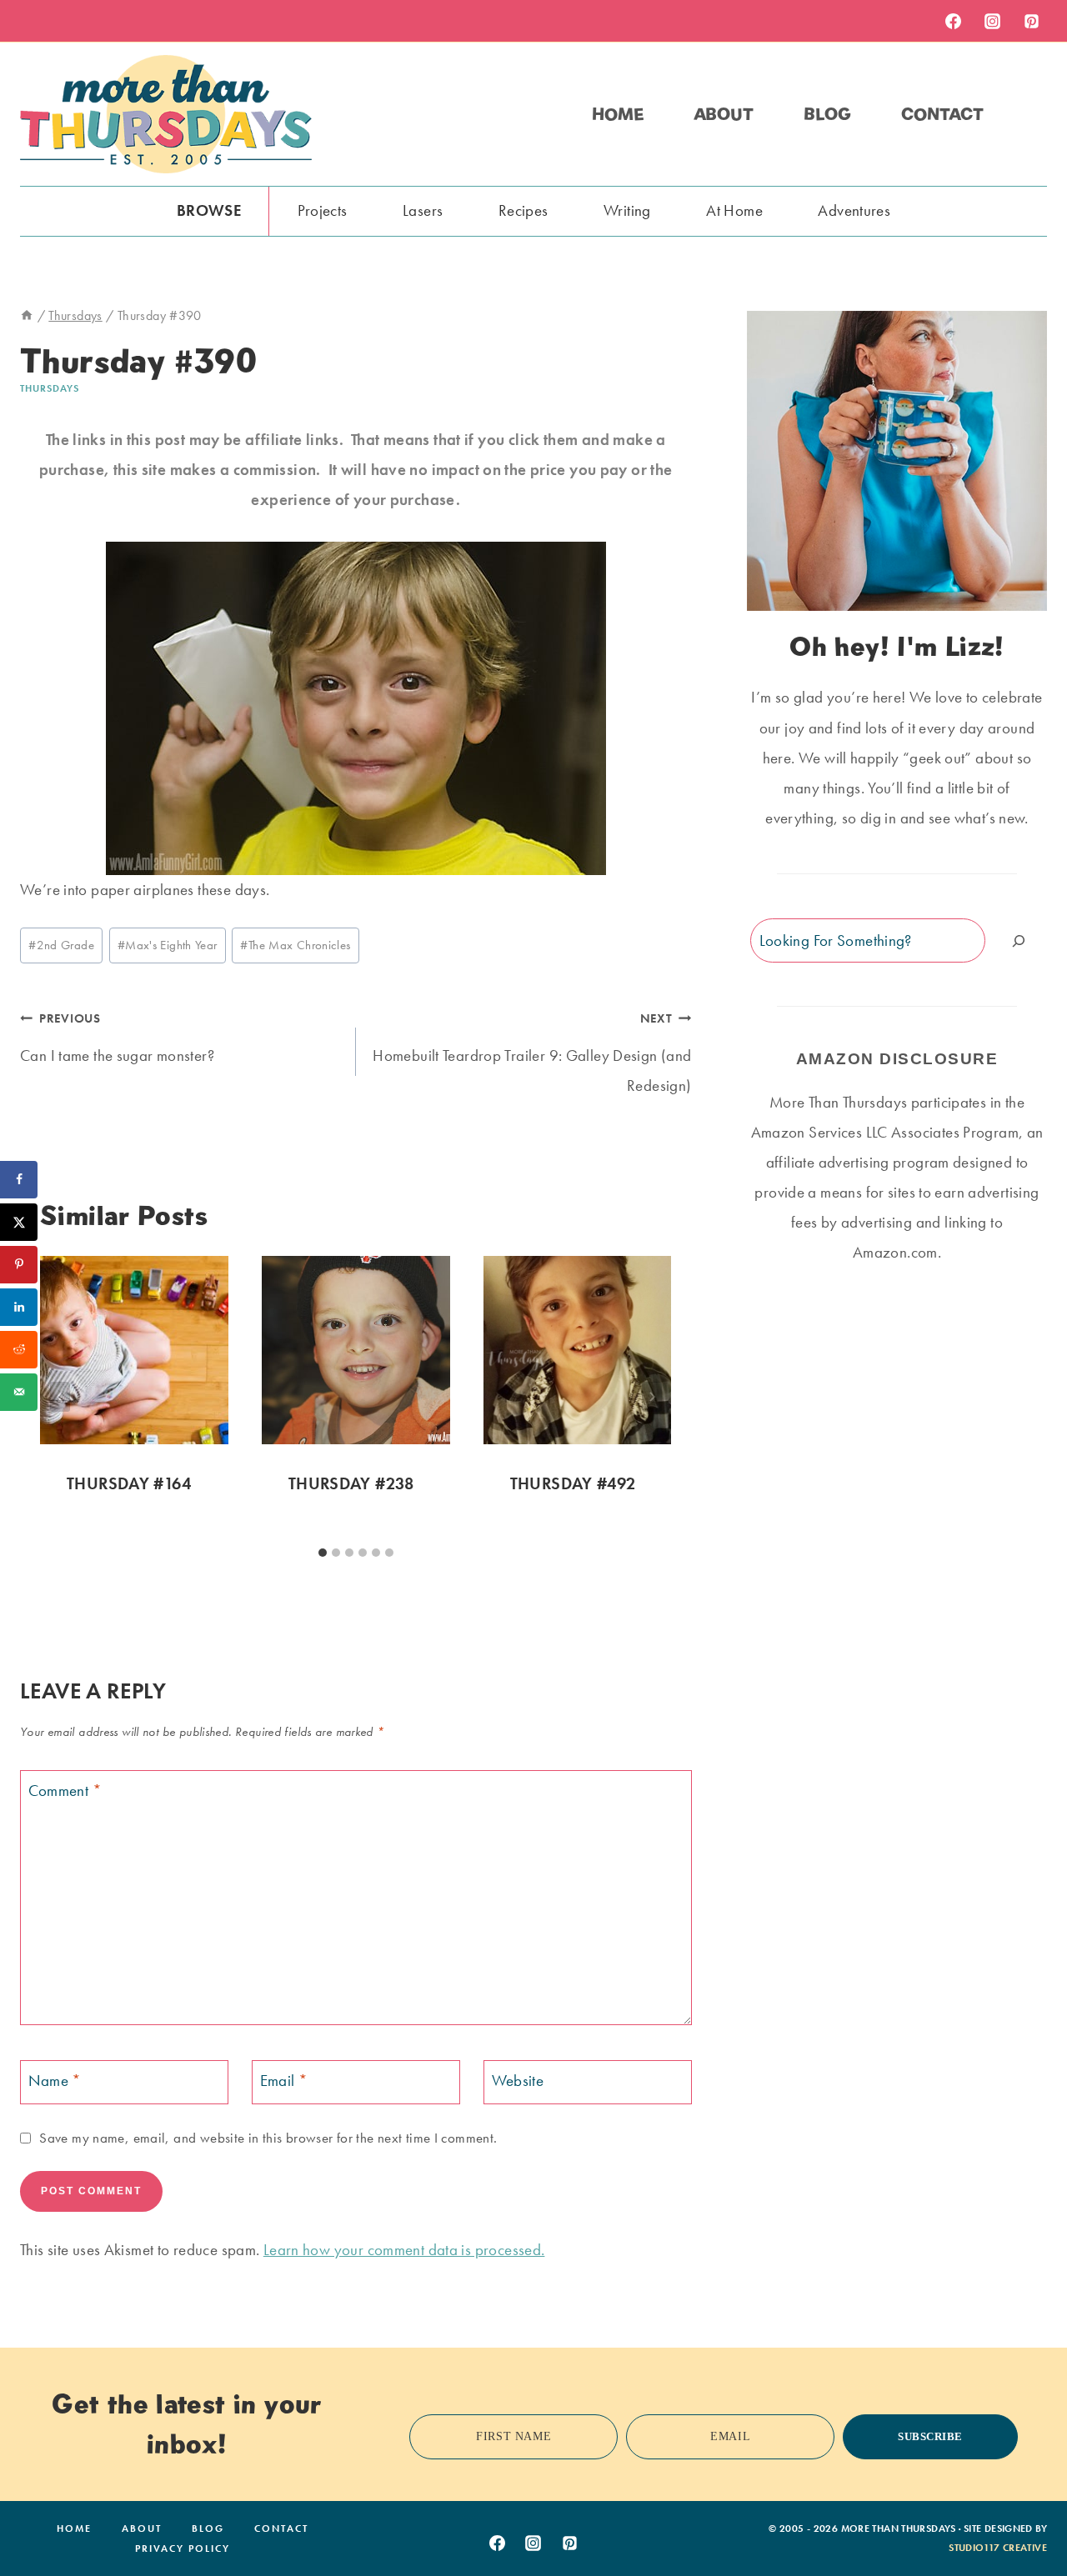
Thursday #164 (129, 1483)
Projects (323, 210)
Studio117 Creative (998, 2548)
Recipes (523, 210)
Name (55, 2081)
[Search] (1019, 940)
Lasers (423, 210)
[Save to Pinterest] (19, 1265)
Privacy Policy (183, 2548)
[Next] (652, 1397)
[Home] (27, 315)
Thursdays (50, 388)
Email (284, 2081)
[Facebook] (953, 21)
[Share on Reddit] (19, 1350)
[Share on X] (19, 1222)
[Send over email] (19, 1392)
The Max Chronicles (295, 945)
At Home (734, 210)
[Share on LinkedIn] (19, 1307)
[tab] (323, 1553)
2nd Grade (61, 945)
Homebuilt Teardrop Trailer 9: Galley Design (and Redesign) (532, 1053)
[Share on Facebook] (19, 1180)
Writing (627, 210)
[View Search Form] (1032, 114)
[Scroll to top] (1028, 2512)
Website (518, 2081)
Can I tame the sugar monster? (117, 1038)
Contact (942, 114)
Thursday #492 (573, 1483)
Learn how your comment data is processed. (404, 2250)
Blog (827, 114)
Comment (65, 1791)
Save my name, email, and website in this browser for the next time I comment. (268, 2138)
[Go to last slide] (60, 1397)
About (724, 114)
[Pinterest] (1031, 21)
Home (618, 114)
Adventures (854, 210)
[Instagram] (992, 21)
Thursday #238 (351, 1483)
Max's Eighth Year (168, 945)
